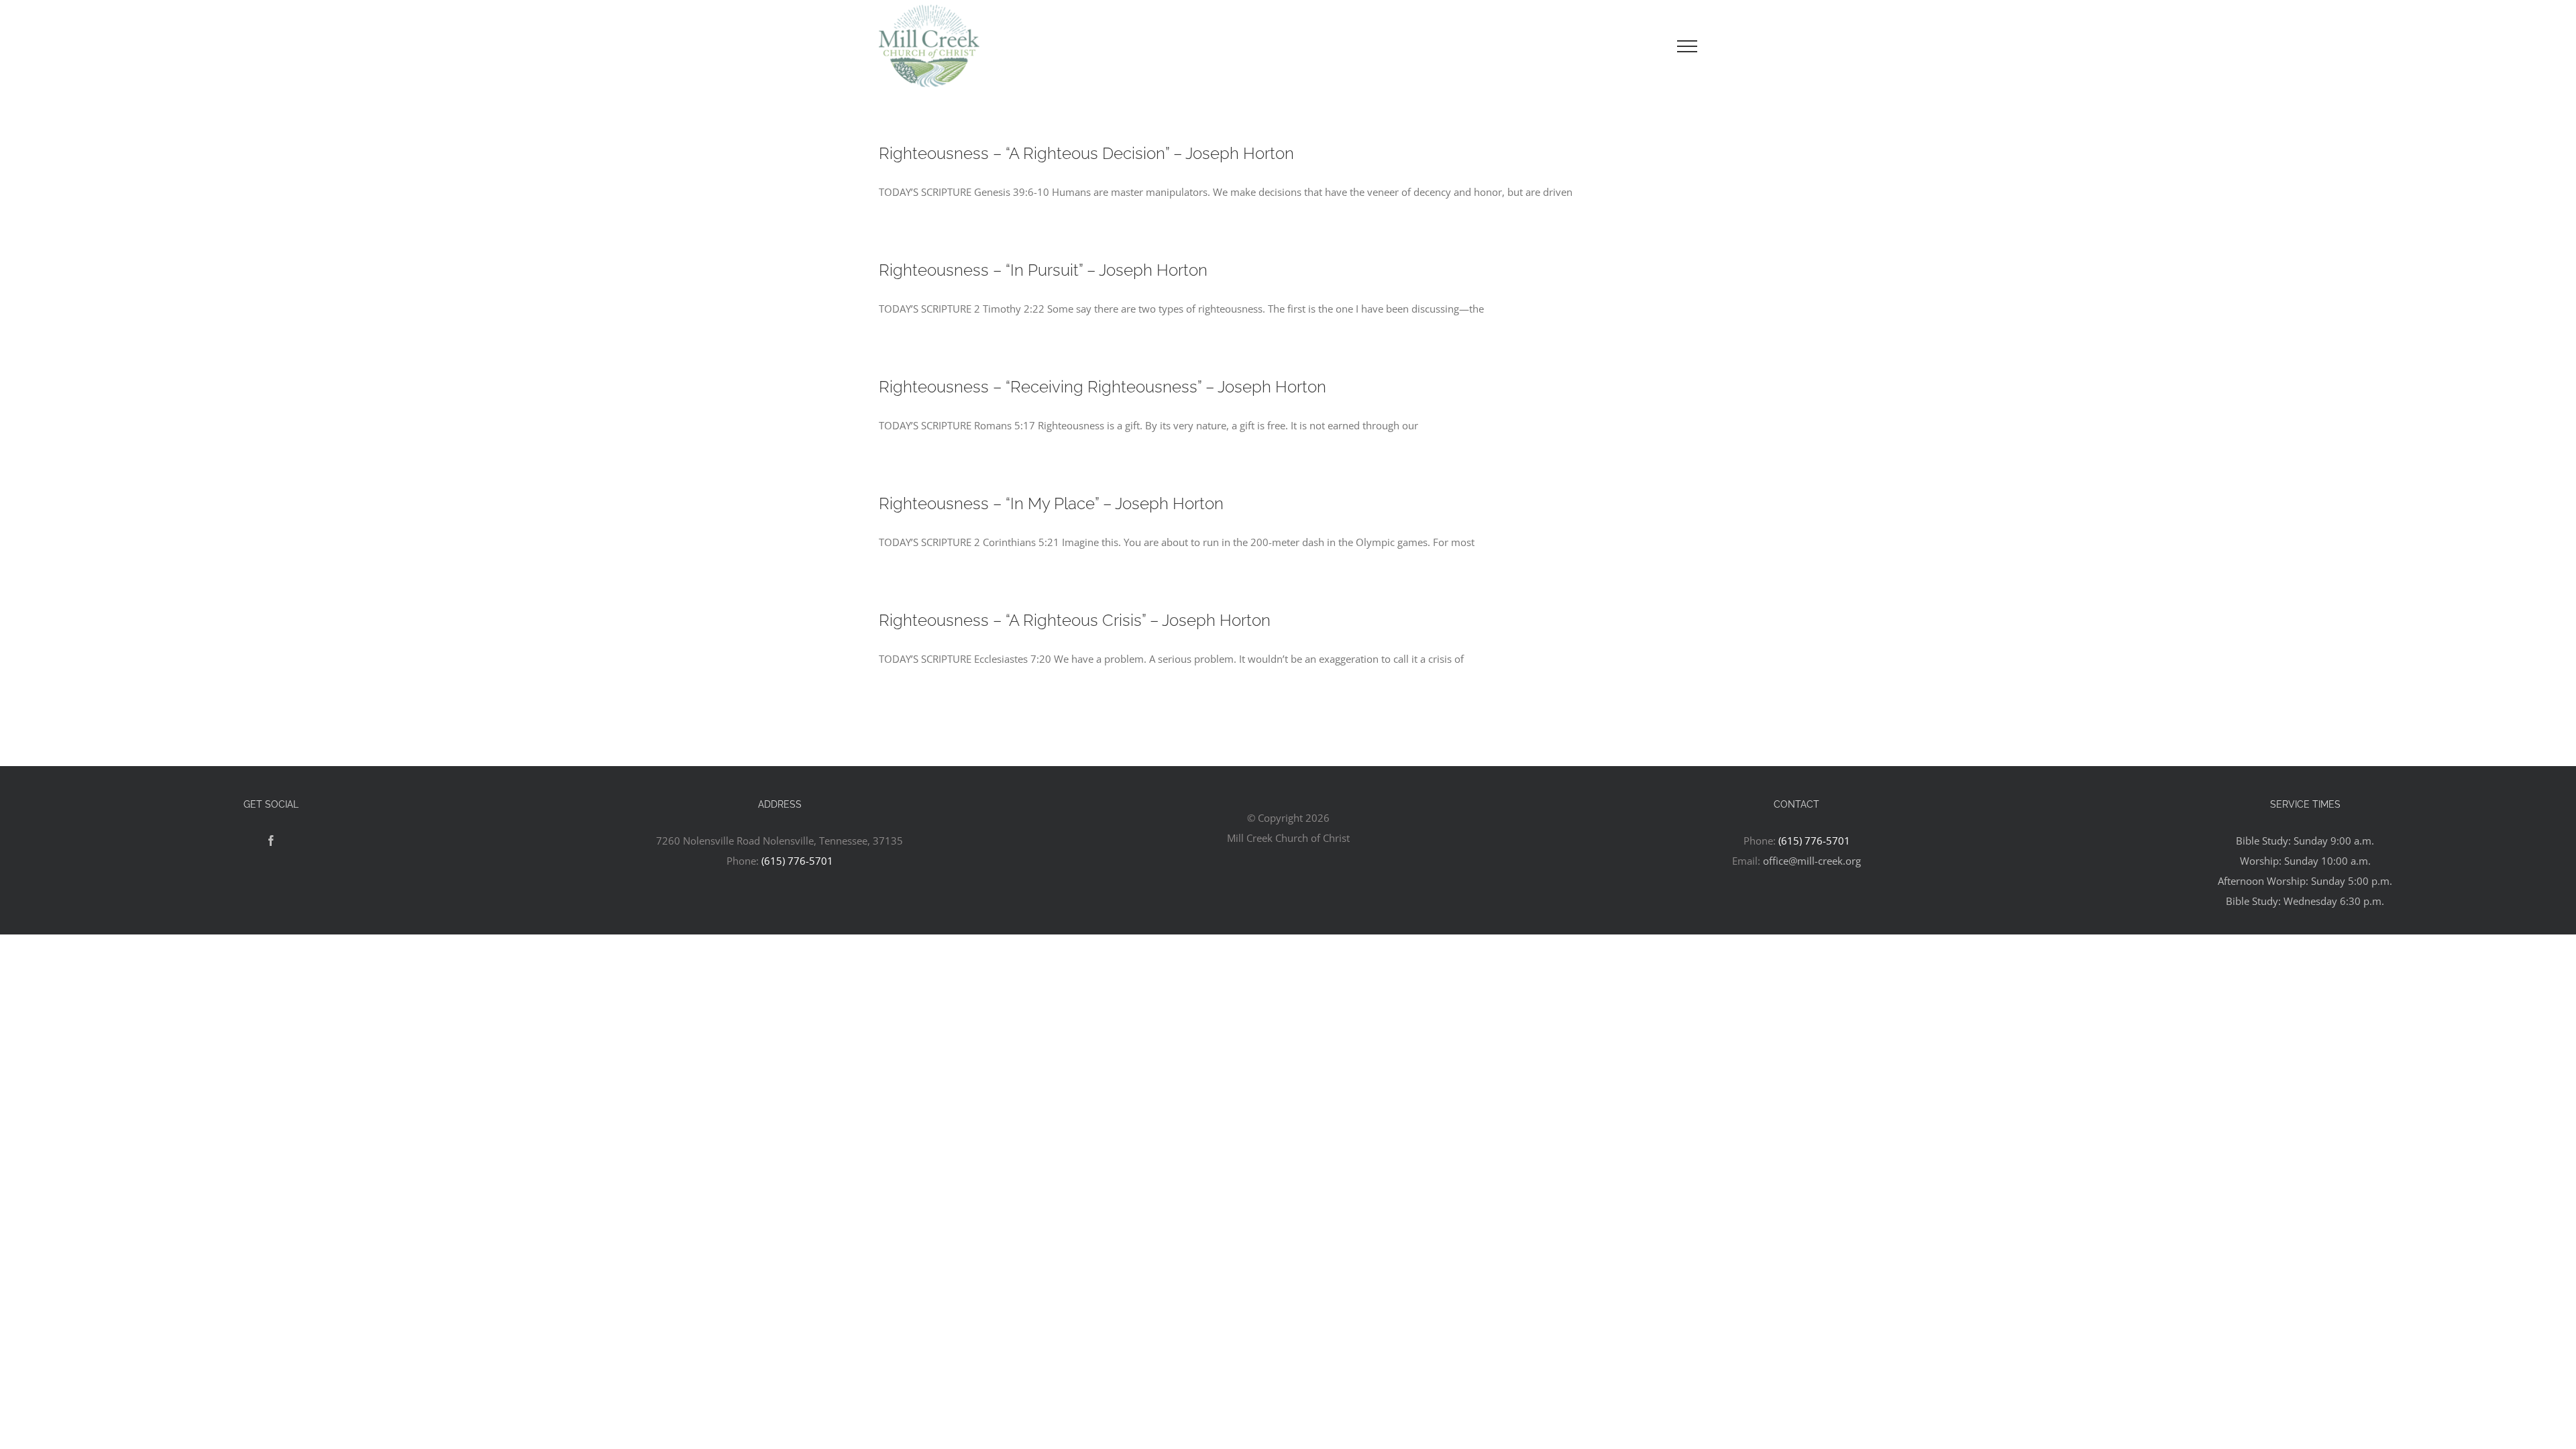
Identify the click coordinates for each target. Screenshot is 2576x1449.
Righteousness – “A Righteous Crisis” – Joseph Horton (1075, 620)
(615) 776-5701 (797, 861)
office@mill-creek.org (1812, 861)
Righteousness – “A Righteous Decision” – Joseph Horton (1086, 153)
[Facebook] (271, 841)
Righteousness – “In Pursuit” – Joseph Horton (1043, 270)
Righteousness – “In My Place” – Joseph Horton (1051, 503)
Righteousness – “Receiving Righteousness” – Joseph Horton (1103, 387)
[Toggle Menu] (1687, 46)
